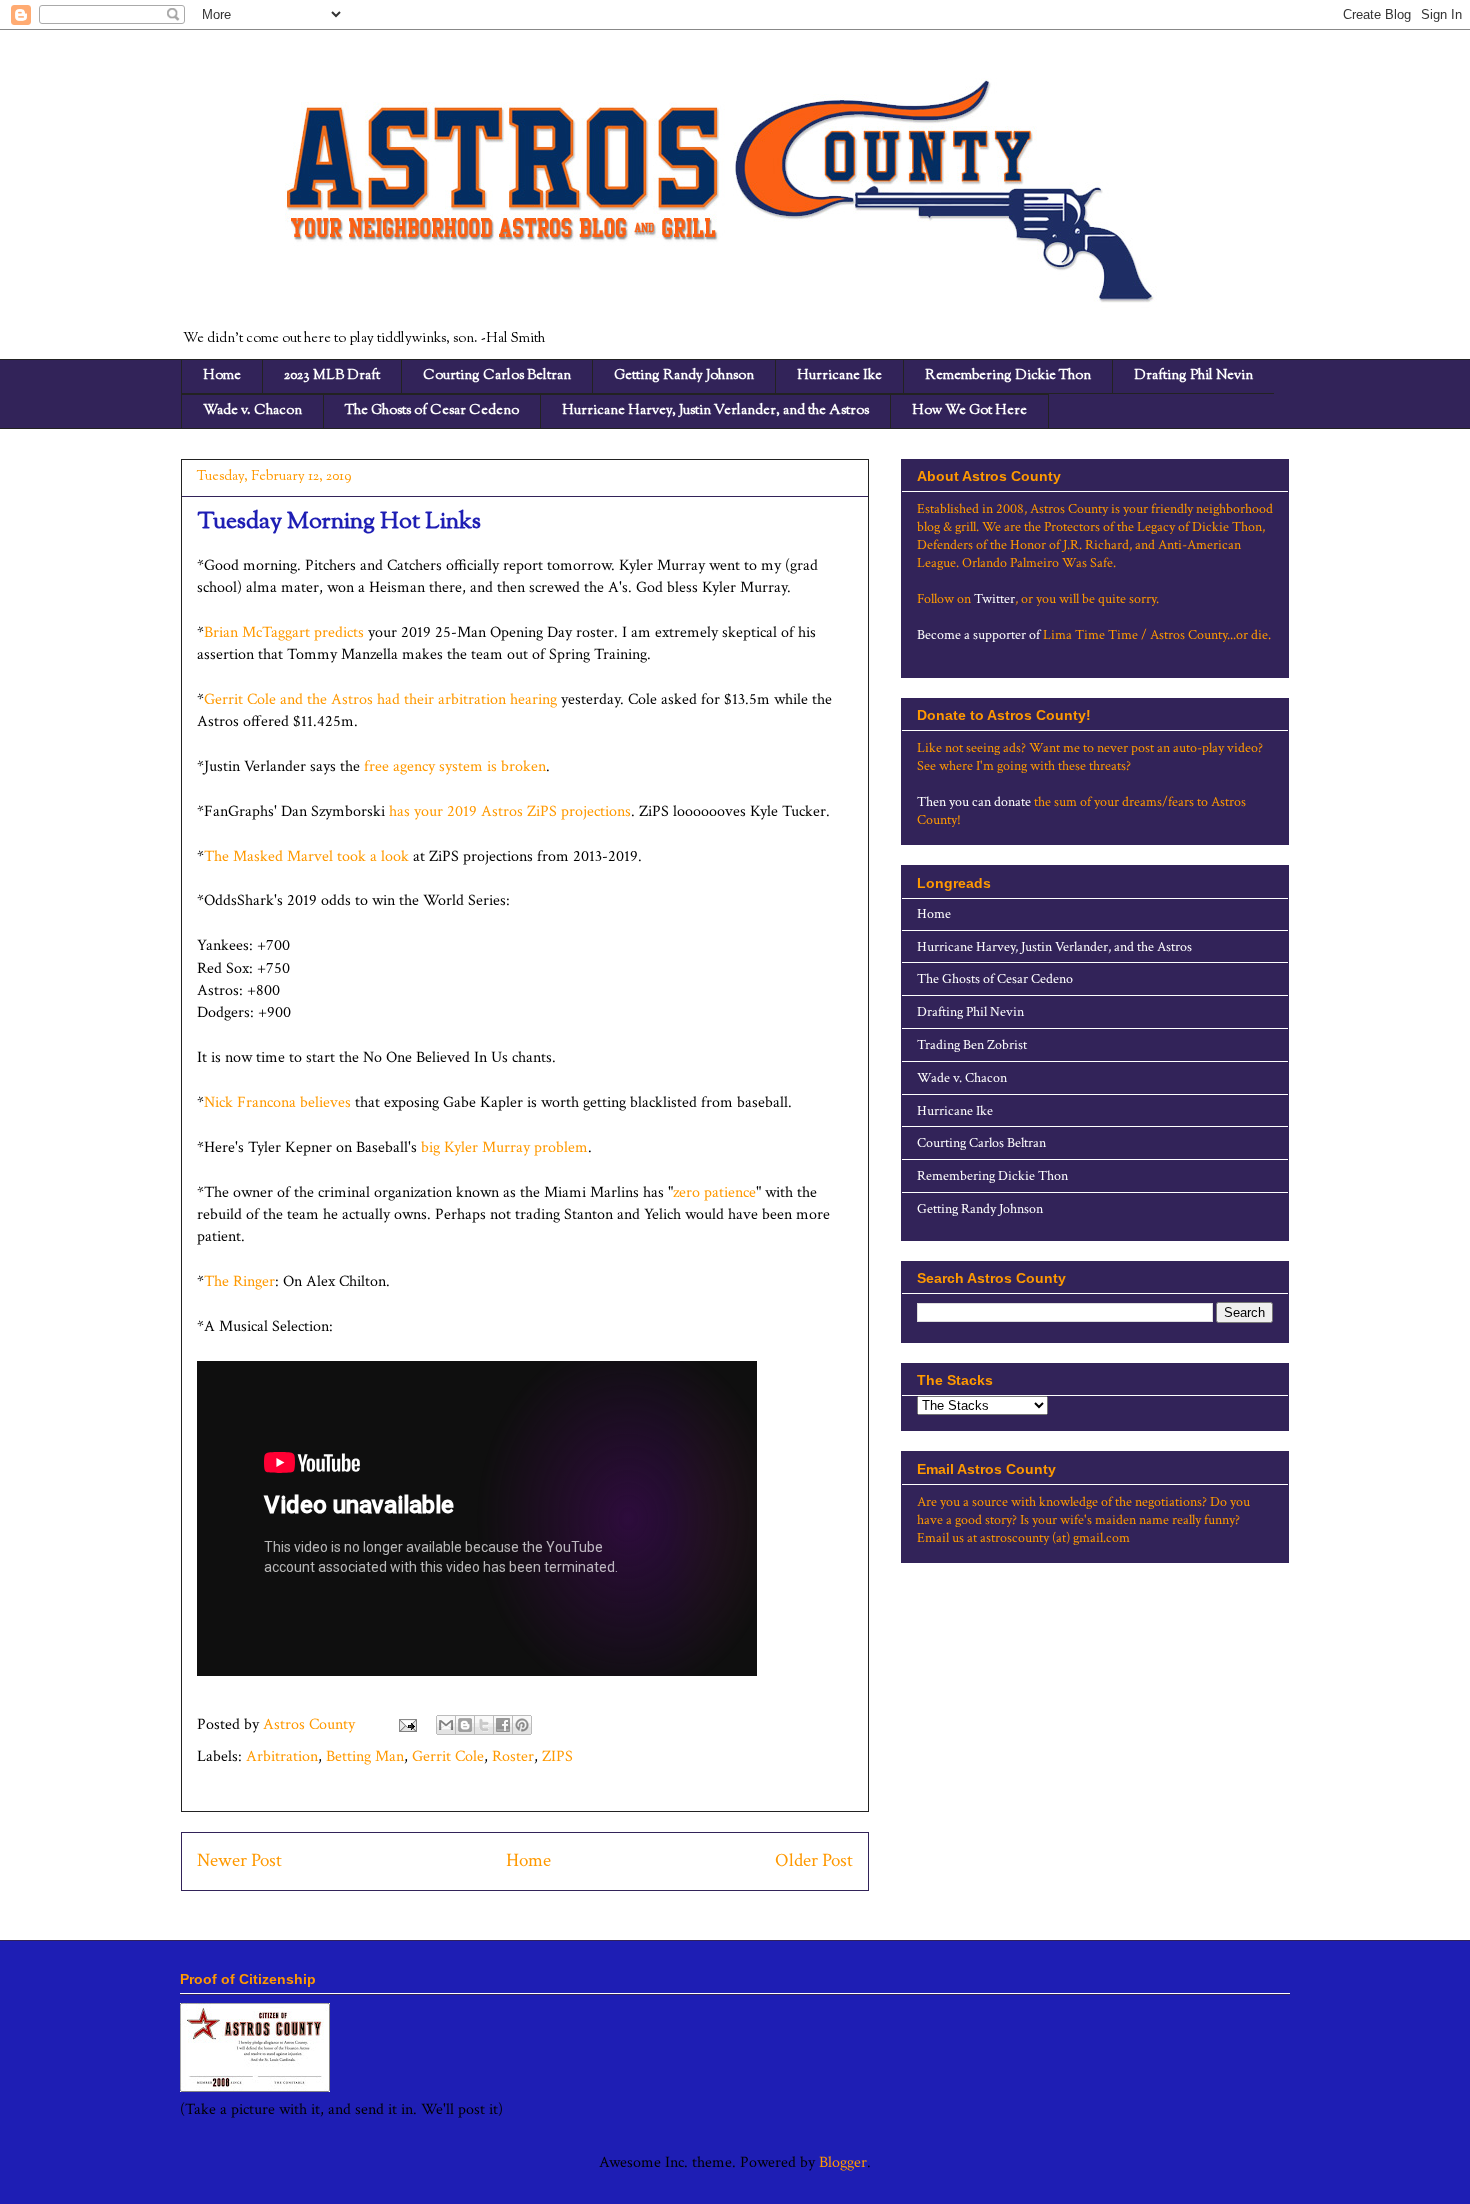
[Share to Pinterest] (522, 1725)
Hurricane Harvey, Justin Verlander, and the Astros (715, 411)
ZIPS (557, 1756)
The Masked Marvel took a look (306, 856)
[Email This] (446, 1725)
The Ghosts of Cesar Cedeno (432, 411)
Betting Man (365, 1756)
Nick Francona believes (279, 1102)
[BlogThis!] (465, 1725)
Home (222, 376)
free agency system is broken (455, 766)
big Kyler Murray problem (504, 1147)
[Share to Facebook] (503, 1725)
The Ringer (239, 1281)
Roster (513, 1756)
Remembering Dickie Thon (1008, 376)
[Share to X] (484, 1725)
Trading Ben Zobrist (972, 1045)
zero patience (714, 1192)
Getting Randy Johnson (684, 376)
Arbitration (282, 1756)
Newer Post (239, 1860)
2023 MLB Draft (332, 376)
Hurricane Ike (839, 376)
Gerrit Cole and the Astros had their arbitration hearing (380, 699)
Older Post (814, 1860)
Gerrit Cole (448, 1756)
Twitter (994, 599)
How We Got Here (969, 411)
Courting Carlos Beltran (497, 376)
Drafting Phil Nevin (1193, 376)
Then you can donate (974, 802)
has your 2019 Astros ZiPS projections (510, 811)
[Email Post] (406, 1724)
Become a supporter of (978, 635)
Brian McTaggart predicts (284, 632)
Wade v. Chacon (252, 411)
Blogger (843, 2162)
